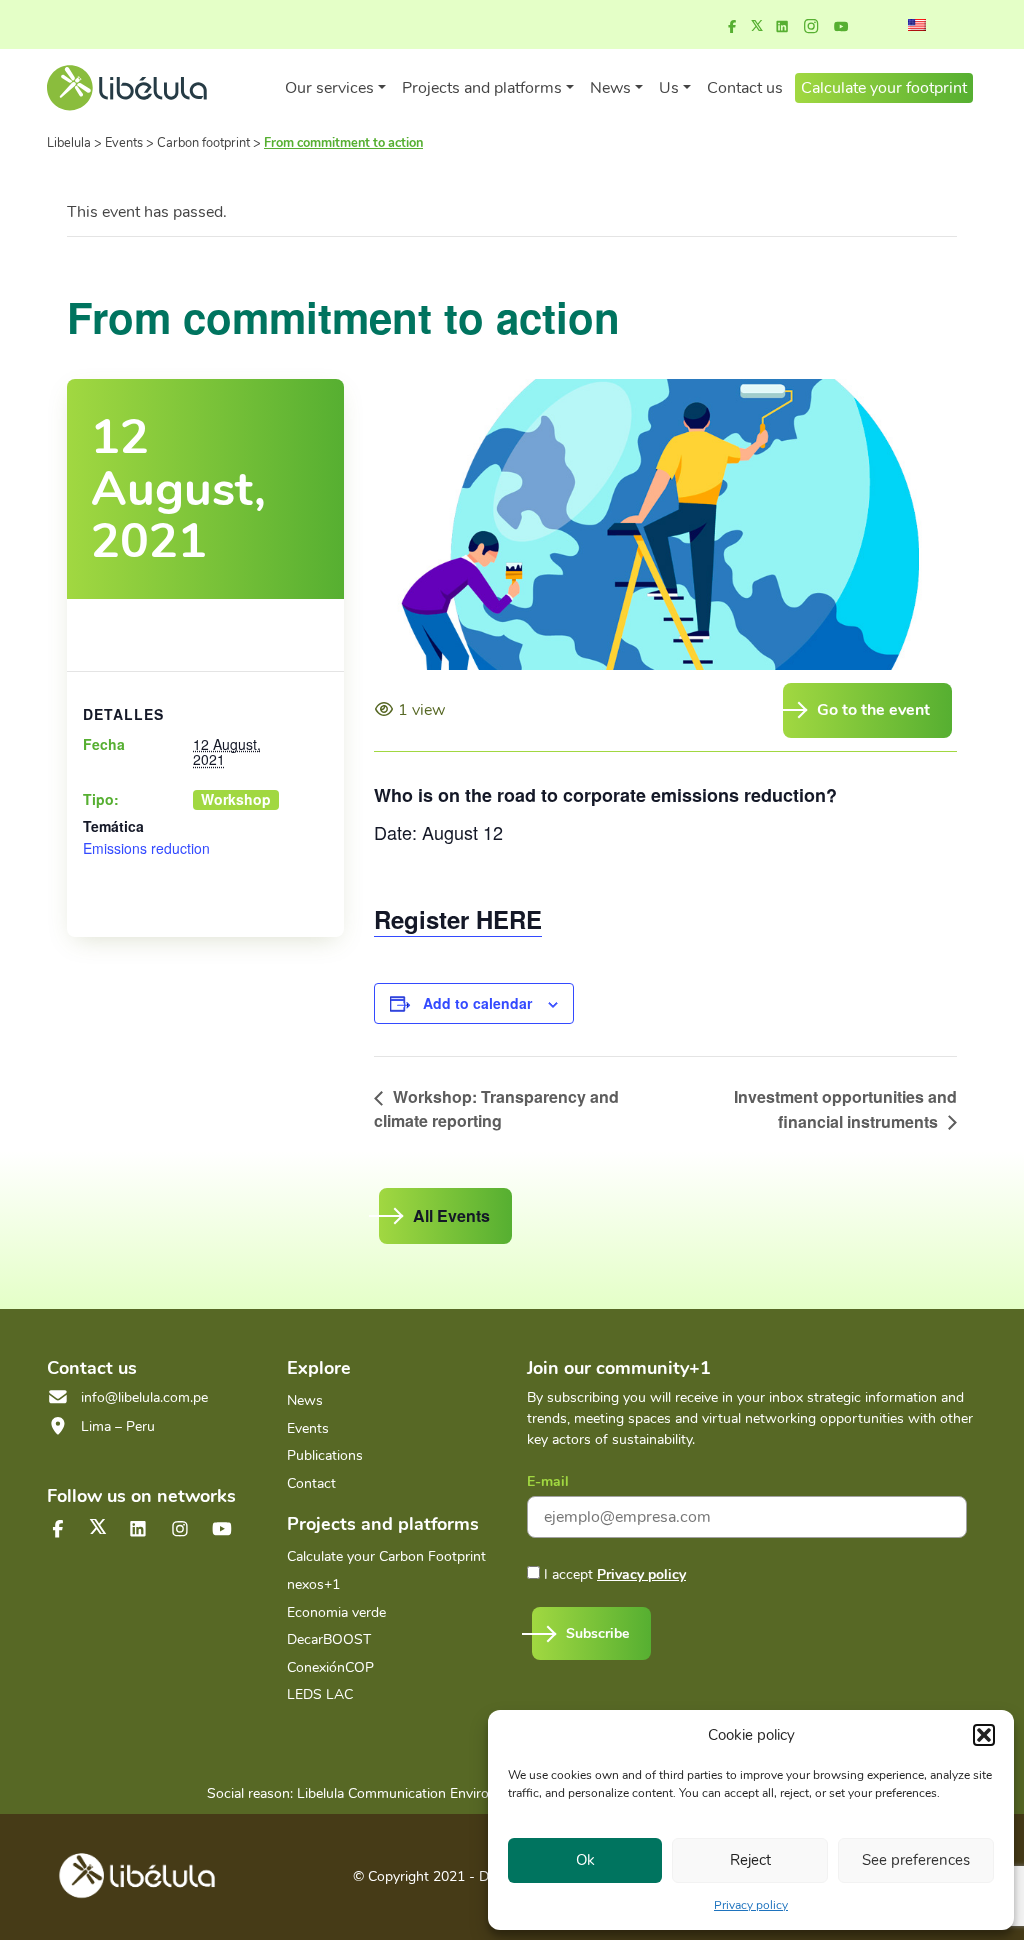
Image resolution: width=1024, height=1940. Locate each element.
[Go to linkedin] (782, 27)
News (305, 1400)
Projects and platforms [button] (482, 88)
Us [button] (669, 88)
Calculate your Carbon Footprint (386, 1556)
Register (458, 919)
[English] (917, 25)
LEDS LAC (320, 1694)
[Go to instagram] (811, 27)
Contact (311, 1483)
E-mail (548, 1481)
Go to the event (873, 710)
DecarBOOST (329, 1639)
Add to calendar (477, 1003)
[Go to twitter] (98, 1526)
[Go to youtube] (841, 27)
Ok (585, 1860)
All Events (451, 1215)
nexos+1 (313, 1584)
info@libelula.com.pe (144, 1397)
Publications (325, 1455)
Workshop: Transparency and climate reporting (496, 1108)
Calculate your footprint (884, 88)
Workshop (236, 799)
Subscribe (597, 1633)
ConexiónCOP (330, 1667)
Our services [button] (329, 88)
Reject (750, 1860)
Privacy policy (751, 1905)
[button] (984, 1735)
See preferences (916, 1860)
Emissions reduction (146, 848)
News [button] (610, 88)
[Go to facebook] (732, 27)
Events (308, 1428)
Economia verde (336, 1612)
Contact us (745, 88)
